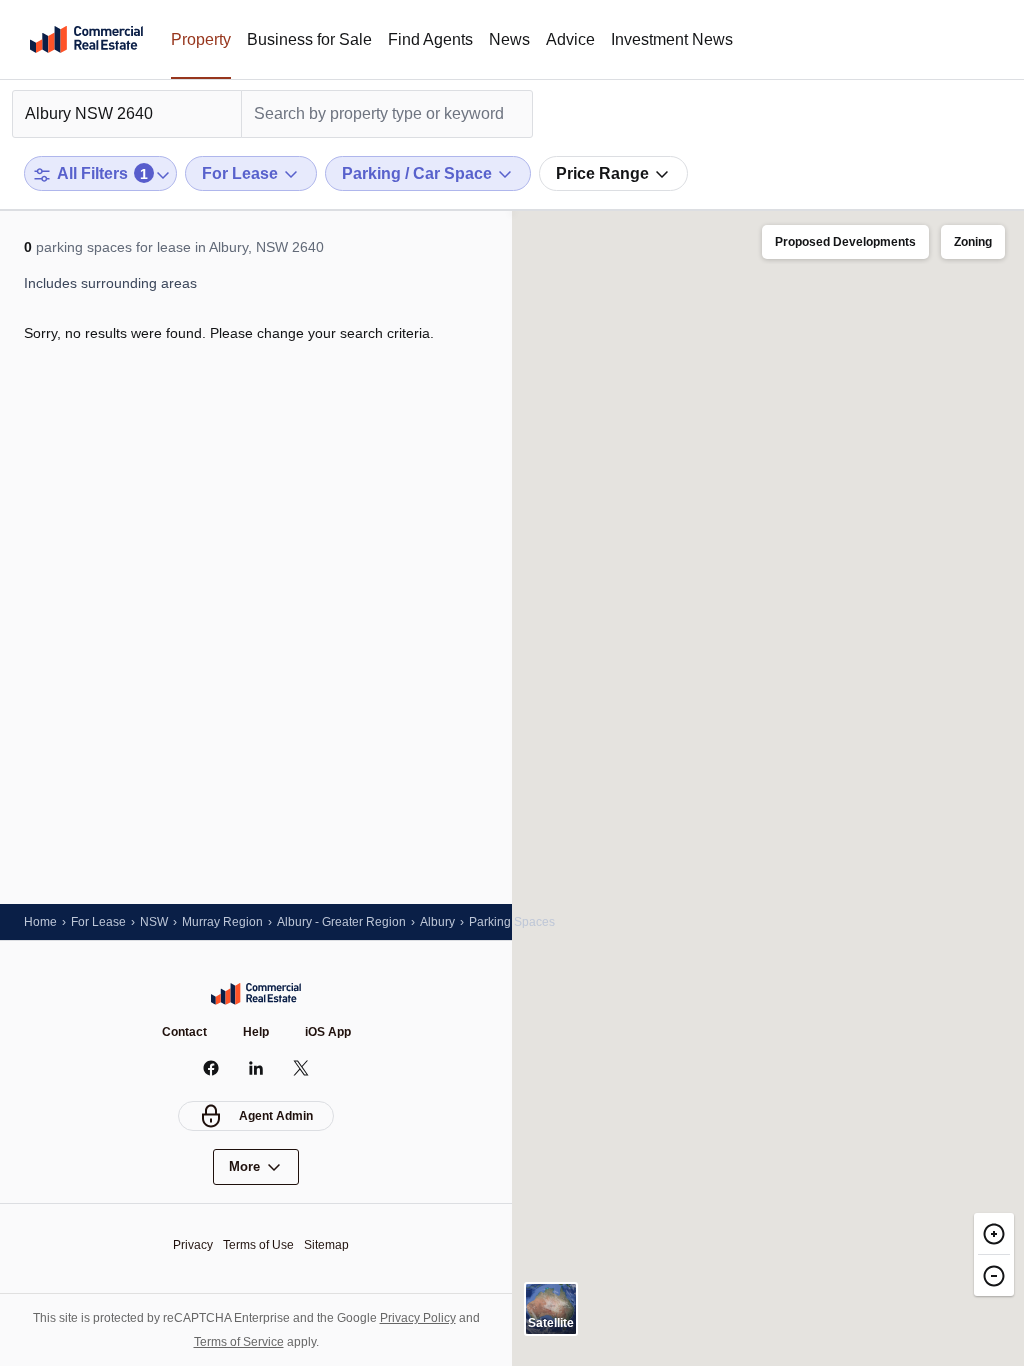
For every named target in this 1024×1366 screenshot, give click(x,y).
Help (256, 1032)
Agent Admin (276, 1116)
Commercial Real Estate (86, 40)
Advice (570, 39)
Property (201, 39)
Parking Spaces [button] (512, 922)
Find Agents (430, 39)
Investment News (672, 39)
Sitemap (326, 1245)
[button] (845, 243)
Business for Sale (309, 39)
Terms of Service (239, 1342)
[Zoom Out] (994, 1275)
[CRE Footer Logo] (256, 994)
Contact (184, 1032)
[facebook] (211, 1068)
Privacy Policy (418, 1318)
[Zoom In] (994, 1233)
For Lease (98, 922)
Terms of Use (258, 1245)
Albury (437, 922)
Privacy (193, 1245)
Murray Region (222, 922)
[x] (301, 1068)
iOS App (328, 1032)
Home (40, 922)
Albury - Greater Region (341, 922)
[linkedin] (256, 1068)
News (509, 39)
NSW (154, 922)
